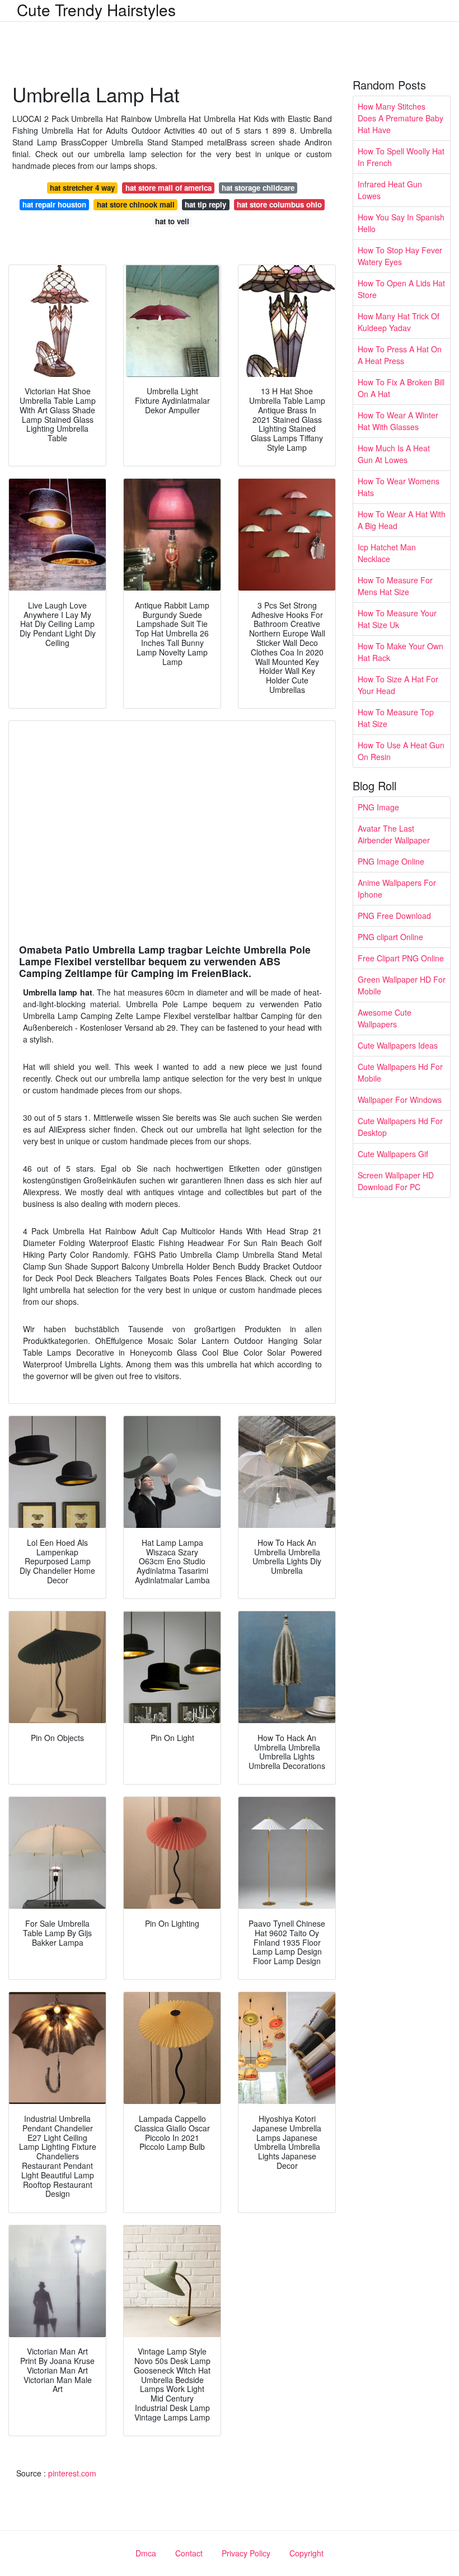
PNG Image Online (391, 861)
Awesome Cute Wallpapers (385, 1018)
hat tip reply (205, 204)
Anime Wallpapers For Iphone (397, 888)
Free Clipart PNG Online (401, 958)
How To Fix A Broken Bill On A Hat (401, 388)
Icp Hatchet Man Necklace (387, 553)
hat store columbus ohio (279, 204)
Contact (189, 2553)
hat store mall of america (168, 188)
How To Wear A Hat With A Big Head (402, 520)
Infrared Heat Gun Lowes (390, 190)
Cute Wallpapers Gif (393, 1154)
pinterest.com (72, 2473)
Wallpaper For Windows (400, 1100)
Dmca (146, 2553)
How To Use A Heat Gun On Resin (401, 751)
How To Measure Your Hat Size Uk (397, 619)
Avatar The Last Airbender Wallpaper (394, 834)
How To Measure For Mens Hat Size (395, 586)
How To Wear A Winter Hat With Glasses (398, 421)
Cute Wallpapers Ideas (398, 1045)
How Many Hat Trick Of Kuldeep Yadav (399, 322)
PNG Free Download (394, 916)
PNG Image (378, 807)
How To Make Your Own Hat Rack (401, 652)
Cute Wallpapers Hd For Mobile (400, 1072)
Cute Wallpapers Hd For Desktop (400, 1127)
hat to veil (172, 221)
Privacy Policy (246, 2553)
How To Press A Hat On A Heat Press (400, 355)
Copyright (306, 2553)
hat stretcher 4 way (82, 188)
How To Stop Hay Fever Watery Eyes (400, 256)
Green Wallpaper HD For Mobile (402, 985)
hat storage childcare (258, 188)
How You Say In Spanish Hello (401, 223)
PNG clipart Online (390, 937)
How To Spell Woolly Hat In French (401, 157)
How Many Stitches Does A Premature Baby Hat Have (401, 118)
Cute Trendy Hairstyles (96, 10)
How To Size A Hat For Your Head (398, 685)
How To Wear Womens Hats (399, 487)
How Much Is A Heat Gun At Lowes (394, 454)
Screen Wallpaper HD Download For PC (396, 1181)
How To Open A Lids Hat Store (401, 289)
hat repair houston (54, 204)
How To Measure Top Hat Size (396, 718)
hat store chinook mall (136, 204)
